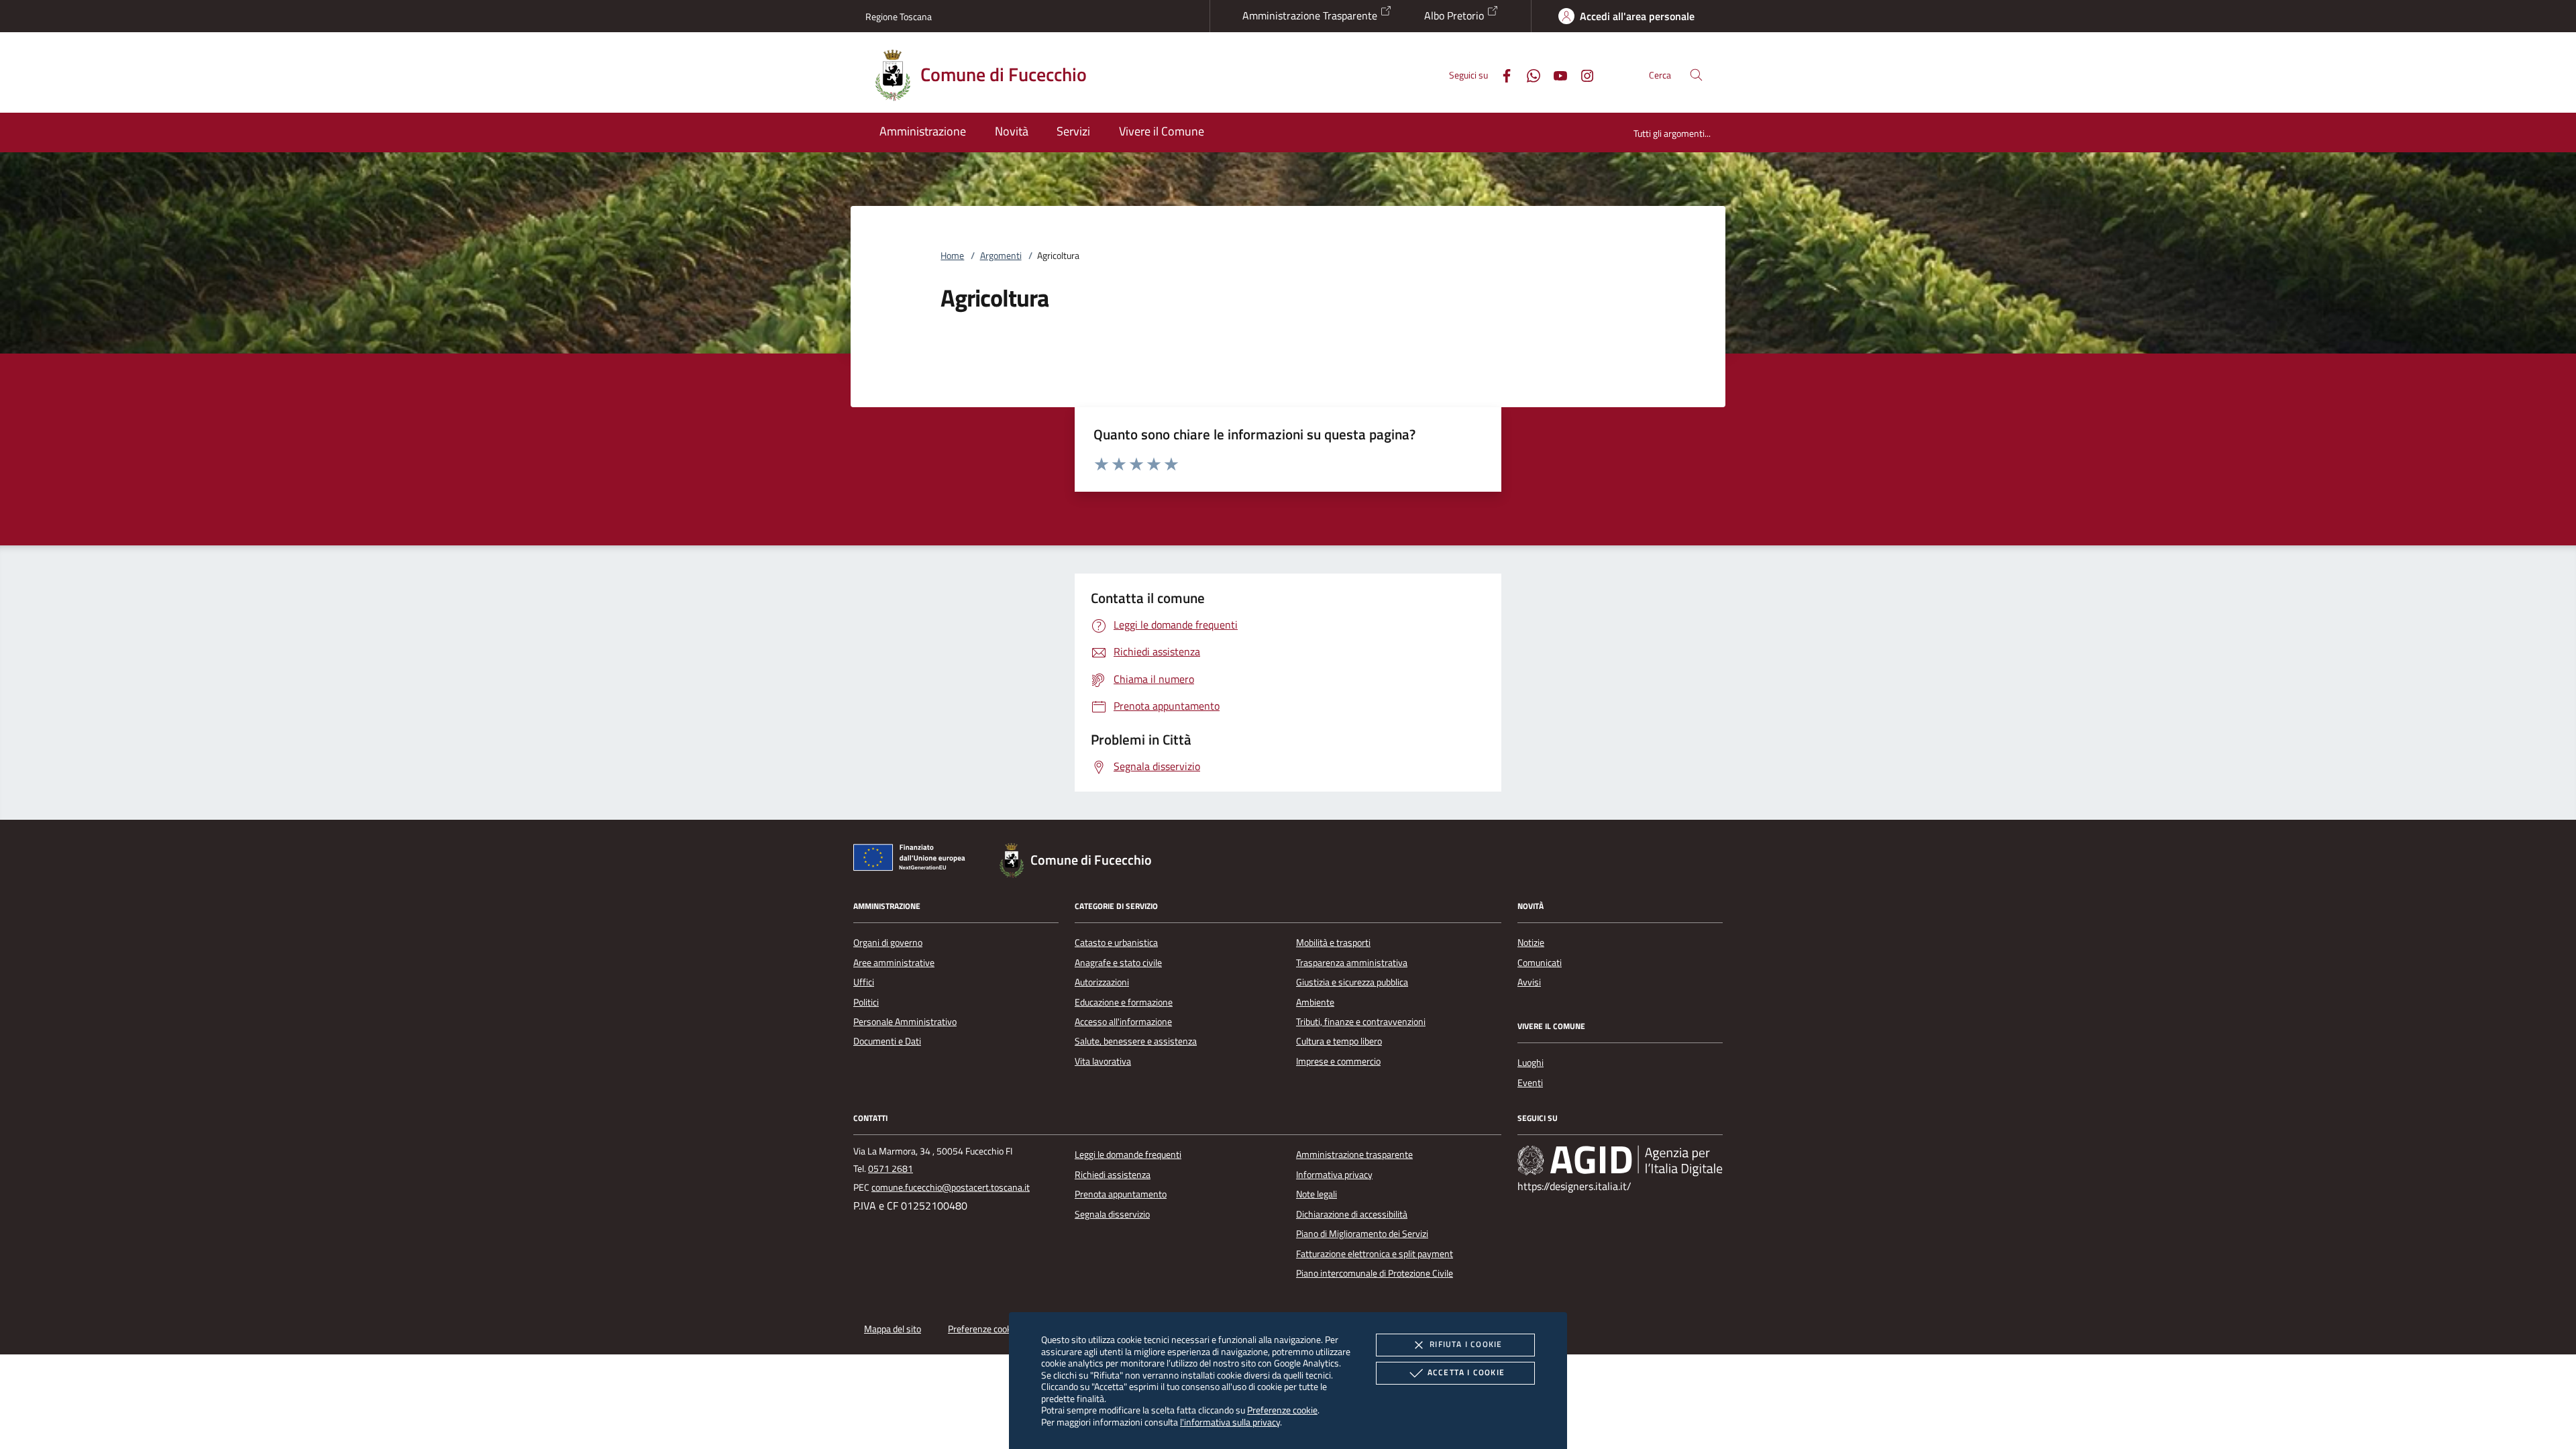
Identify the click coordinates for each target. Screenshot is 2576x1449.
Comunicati (1540, 963)
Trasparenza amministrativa (1352, 963)
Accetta (1466, 1372)
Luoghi (1531, 1063)
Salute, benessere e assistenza (1136, 1041)
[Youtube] (1555, 74)
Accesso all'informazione (1123, 1022)
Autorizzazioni (1102, 982)
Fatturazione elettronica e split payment (1375, 1254)
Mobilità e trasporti (1333, 943)
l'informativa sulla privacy (1230, 1422)
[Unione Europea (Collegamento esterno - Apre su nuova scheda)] (913, 860)
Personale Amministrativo (905, 1022)
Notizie (1531, 943)
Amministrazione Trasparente (1311, 15)
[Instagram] (1582, 74)
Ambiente (1315, 1002)
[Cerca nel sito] (1696, 75)
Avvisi (1529, 982)
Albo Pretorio (1455, 15)
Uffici (864, 982)
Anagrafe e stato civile (1118, 963)
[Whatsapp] (1528, 74)
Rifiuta (1466, 1344)
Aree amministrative (894, 963)
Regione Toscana (899, 16)
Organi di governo (888, 943)
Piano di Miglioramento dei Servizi (1362, 1234)
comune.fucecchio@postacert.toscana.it (951, 1187)
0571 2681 (891, 1169)
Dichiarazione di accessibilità (1352, 1214)
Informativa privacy (1334, 1175)
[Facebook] (1501, 74)
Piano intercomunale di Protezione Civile (1375, 1273)
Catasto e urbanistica (1116, 943)
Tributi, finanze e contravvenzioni (1361, 1022)
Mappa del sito (893, 1329)
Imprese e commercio (1338, 1061)
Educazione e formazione (1124, 1002)
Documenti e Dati (887, 1041)
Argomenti (1001, 256)
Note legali (1317, 1194)
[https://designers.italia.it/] (1620, 1161)
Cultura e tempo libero (1339, 1041)
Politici (866, 1002)
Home (952, 256)
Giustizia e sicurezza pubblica (1352, 982)
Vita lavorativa (1103, 1061)
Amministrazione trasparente (1354, 1155)
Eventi (1530, 1083)
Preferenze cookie (1282, 1410)
